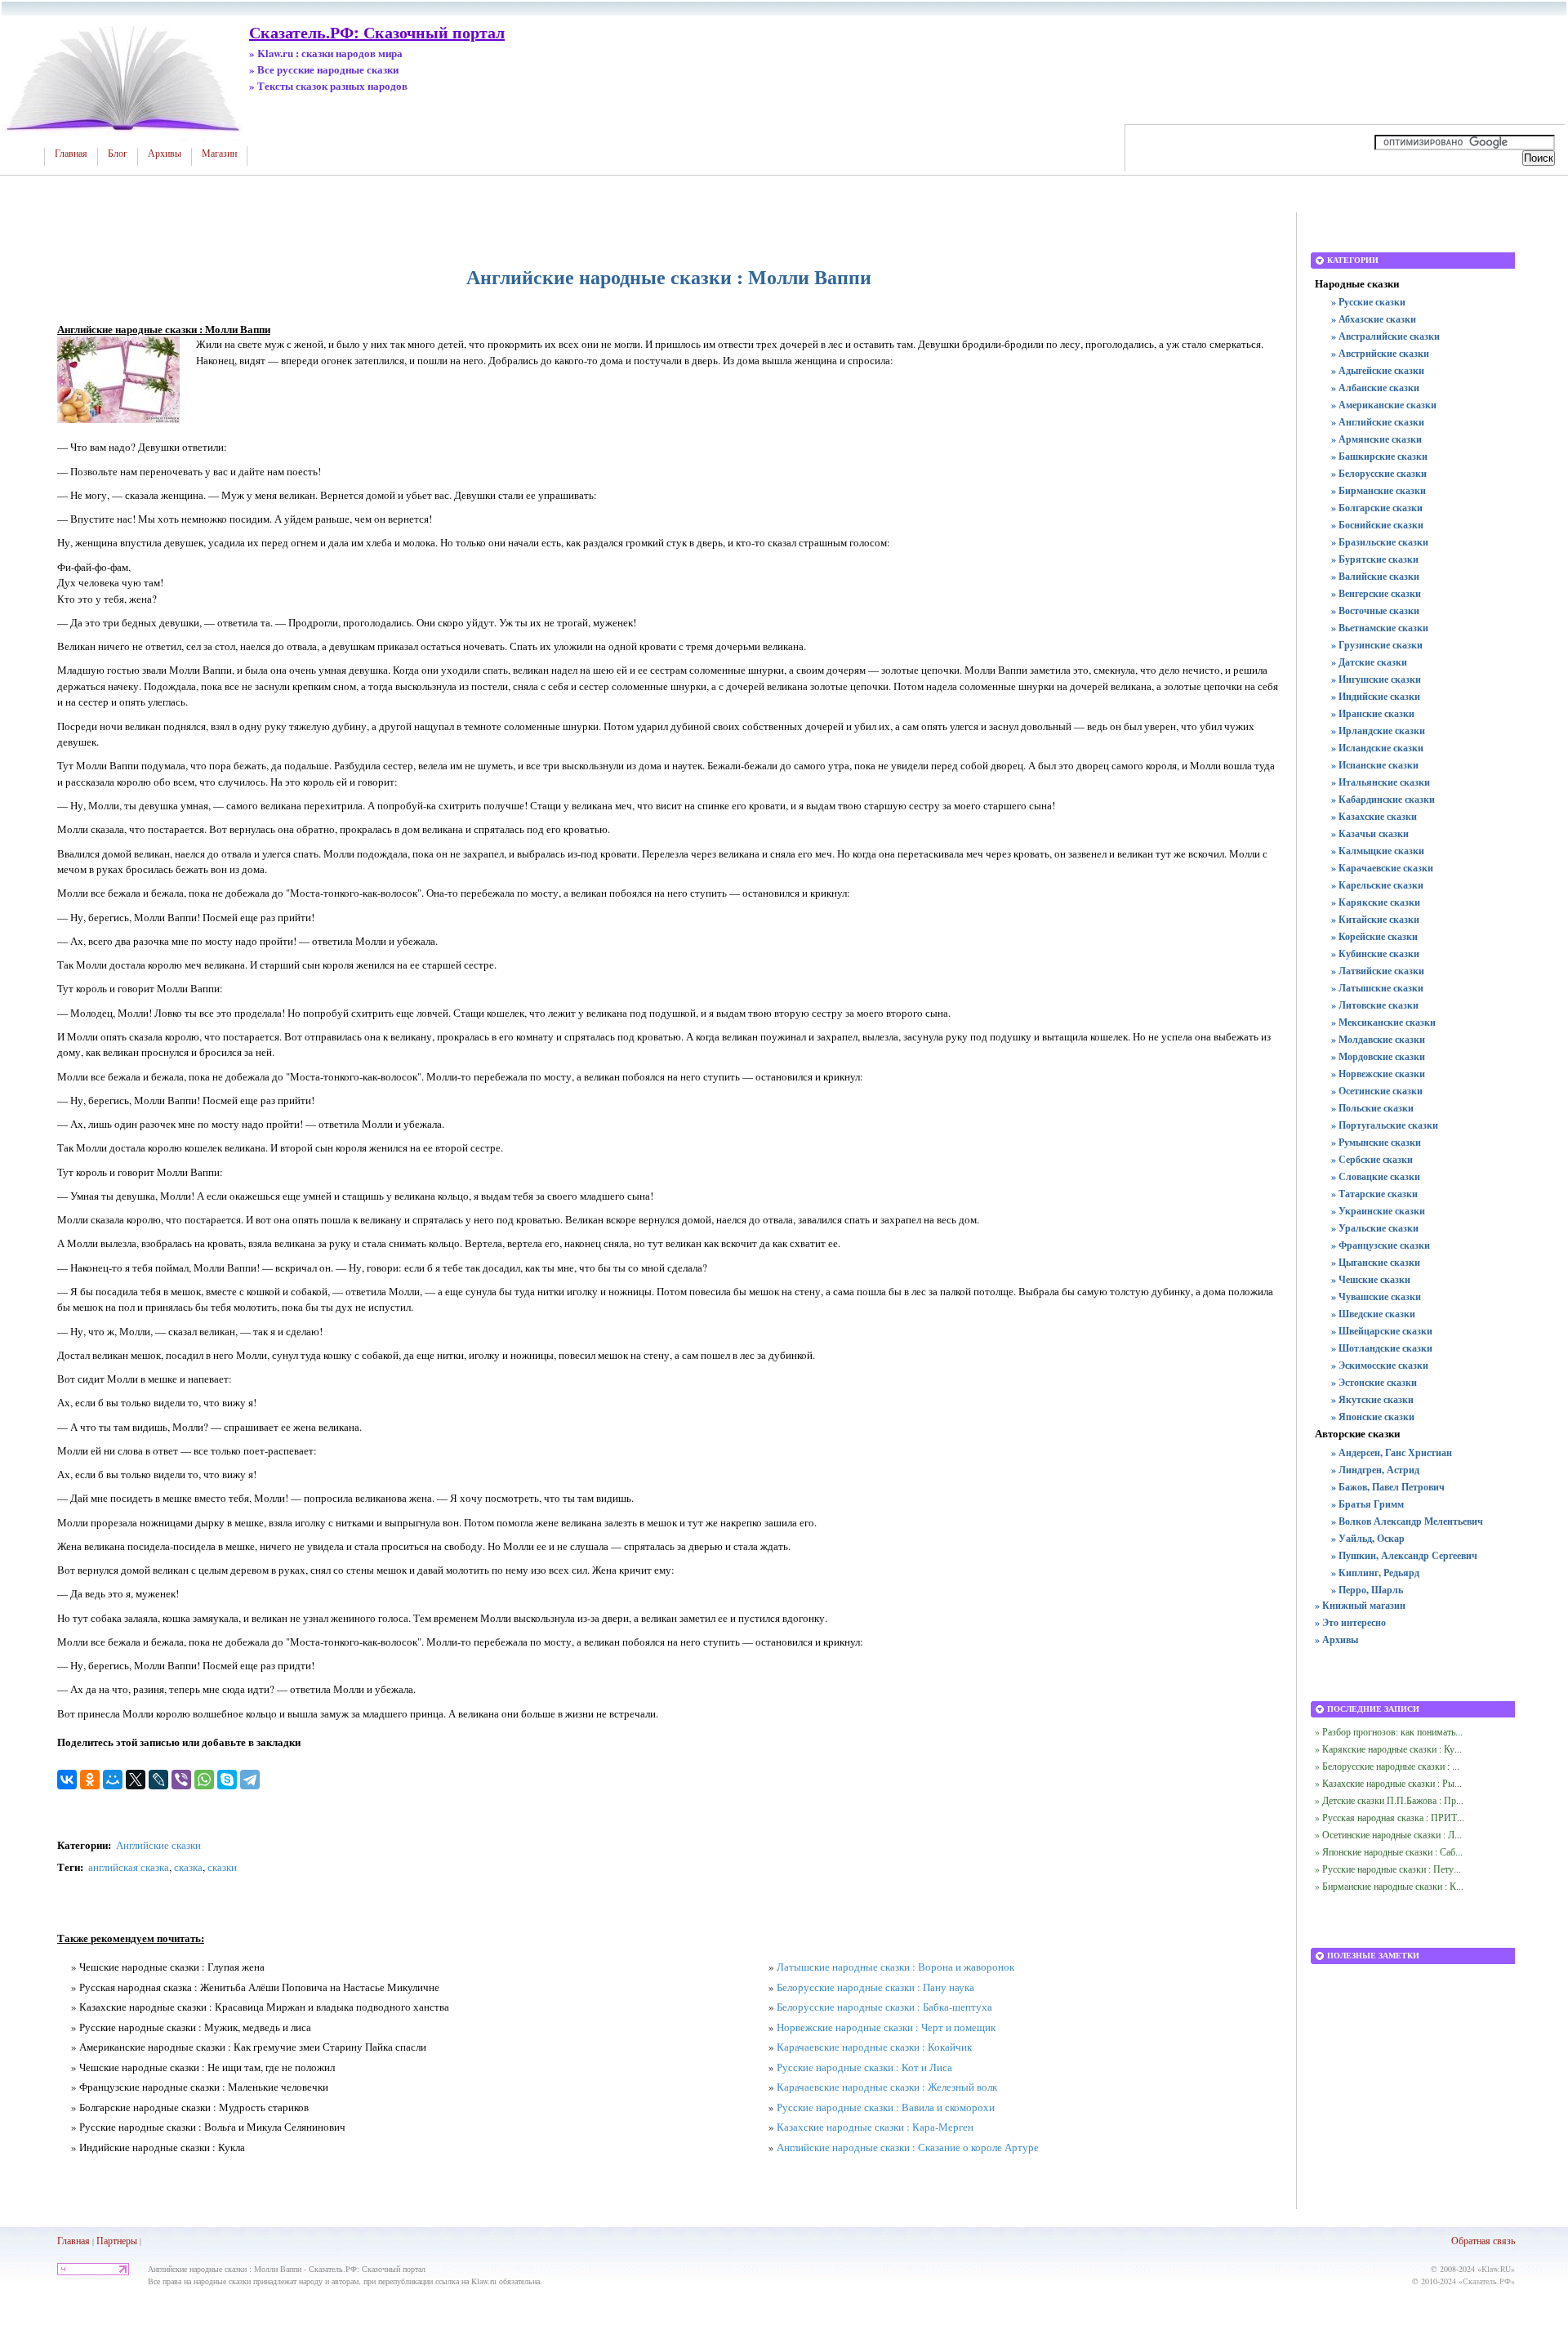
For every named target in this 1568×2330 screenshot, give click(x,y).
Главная (71, 154)
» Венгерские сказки (1376, 593)
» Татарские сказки (1374, 1194)
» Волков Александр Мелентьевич (1407, 1521)
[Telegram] (250, 1780)
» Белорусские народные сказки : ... (1387, 1766)
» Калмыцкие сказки (1378, 851)
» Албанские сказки (1375, 388)
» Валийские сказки (1375, 576)
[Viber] (181, 1780)
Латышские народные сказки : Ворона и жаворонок (895, 1967)
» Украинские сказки (1378, 1211)
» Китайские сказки (1375, 919)
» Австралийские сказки (1385, 336)
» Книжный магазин (1360, 1605)
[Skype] (227, 1780)
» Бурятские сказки (1375, 559)
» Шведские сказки (1373, 1314)
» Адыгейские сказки (1378, 370)
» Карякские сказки (1376, 902)
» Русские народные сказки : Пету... (1388, 1869)
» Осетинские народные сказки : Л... (1388, 1834)
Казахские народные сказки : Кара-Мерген (875, 2127)
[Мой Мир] (113, 1780)
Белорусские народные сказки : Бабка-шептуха (884, 2007)
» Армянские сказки (1376, 439)
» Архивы (1336, 1639)
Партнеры (117, 2240)
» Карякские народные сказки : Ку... (1388, 1749)
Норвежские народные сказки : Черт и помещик (886, 2027)
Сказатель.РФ (1487, 2281)
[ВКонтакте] (67, 1780)
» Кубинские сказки (1375, 953)
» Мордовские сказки (1378, 1056)
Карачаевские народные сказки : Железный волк (887, 2087)
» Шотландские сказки (1382, 1348)
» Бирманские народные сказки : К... (1389, 1886)
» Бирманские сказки (1379, 490)
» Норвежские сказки (1378, 1074)
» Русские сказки (1368, 302)
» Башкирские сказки (1379, 456)
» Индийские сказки (1376, 696)
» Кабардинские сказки (1383, 799)
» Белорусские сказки (1379, 473)
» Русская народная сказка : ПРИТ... (1390, 1817)
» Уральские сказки (1375, 1228)
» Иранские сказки (1373, 713)
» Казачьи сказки (1370, 833)
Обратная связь (1483, 2240)
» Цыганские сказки (1376, 1262)
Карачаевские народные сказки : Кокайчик (874, 2047)
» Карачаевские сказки (1382, 868)
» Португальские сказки (1385, 1125)
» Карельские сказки (1377, 885)
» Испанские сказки (1375, 765)
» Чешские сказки (1371, 1279)
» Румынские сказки (1376, 1142)
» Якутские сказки (1372, 1399)
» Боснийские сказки (1377, 525)
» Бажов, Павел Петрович (1388, 1487)
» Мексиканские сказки (1383, 1022)
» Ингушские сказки (1376, 679)
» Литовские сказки (1375, 1005)
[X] (136, 1780)
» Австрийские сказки (1380, 353)
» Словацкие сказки (1376, 1176)
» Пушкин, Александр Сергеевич (1404, 1555)
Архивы (165, 154)
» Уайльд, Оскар (1368, 1538)
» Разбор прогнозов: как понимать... (1389, 1731)
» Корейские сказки (1374, 936)
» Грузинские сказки (1377, 645)
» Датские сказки (1369, 662)
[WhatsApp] (204, 1780)
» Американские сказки (1384, 405)
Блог (118, 154)
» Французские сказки (1381, 1245)
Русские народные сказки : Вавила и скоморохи (886, 2107)
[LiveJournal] (158, 1780)
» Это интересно (1350, 1622)
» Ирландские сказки (1378, 731)
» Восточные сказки (1375, 610)
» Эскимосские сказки (1380, 1365)
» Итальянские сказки (1381, 782)
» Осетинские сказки (1377, 1091)
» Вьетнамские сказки (1380, 628)
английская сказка (129, 1867)
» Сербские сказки (1372, 1159)
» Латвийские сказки (1378, 971)
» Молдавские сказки (1378, 1039)
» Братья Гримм (1368, 1504)
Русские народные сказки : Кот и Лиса (864, 2067)
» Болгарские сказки (1377, 508)
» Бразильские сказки (1380, 542)
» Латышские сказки (1377, 988)
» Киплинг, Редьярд (1375, 1573)
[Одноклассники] (90, 1780)
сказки (222, 1867)
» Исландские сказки (1377, 748)
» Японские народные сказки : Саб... (1389, 1851)
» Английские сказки (1378, 422)
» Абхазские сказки (1374, 319)
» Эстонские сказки (1374, 1382)
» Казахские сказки (1374, 816)
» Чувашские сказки (1376, 1296)
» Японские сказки (1373, 1417)
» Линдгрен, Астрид (1375, 1470)
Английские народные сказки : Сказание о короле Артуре (908, 2147)
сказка (188, 1867)
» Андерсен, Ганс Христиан (1392, 1452)
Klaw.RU (1496, 2269)
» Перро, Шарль (1367, 1590)
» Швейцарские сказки (1382, 1331)
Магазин (219, 154)
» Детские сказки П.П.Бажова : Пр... (1389, 1800)
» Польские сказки (1372, 1108)
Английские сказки (158, 1845)
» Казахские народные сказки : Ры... (1388, 1783)
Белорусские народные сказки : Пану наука (875, 1987)
